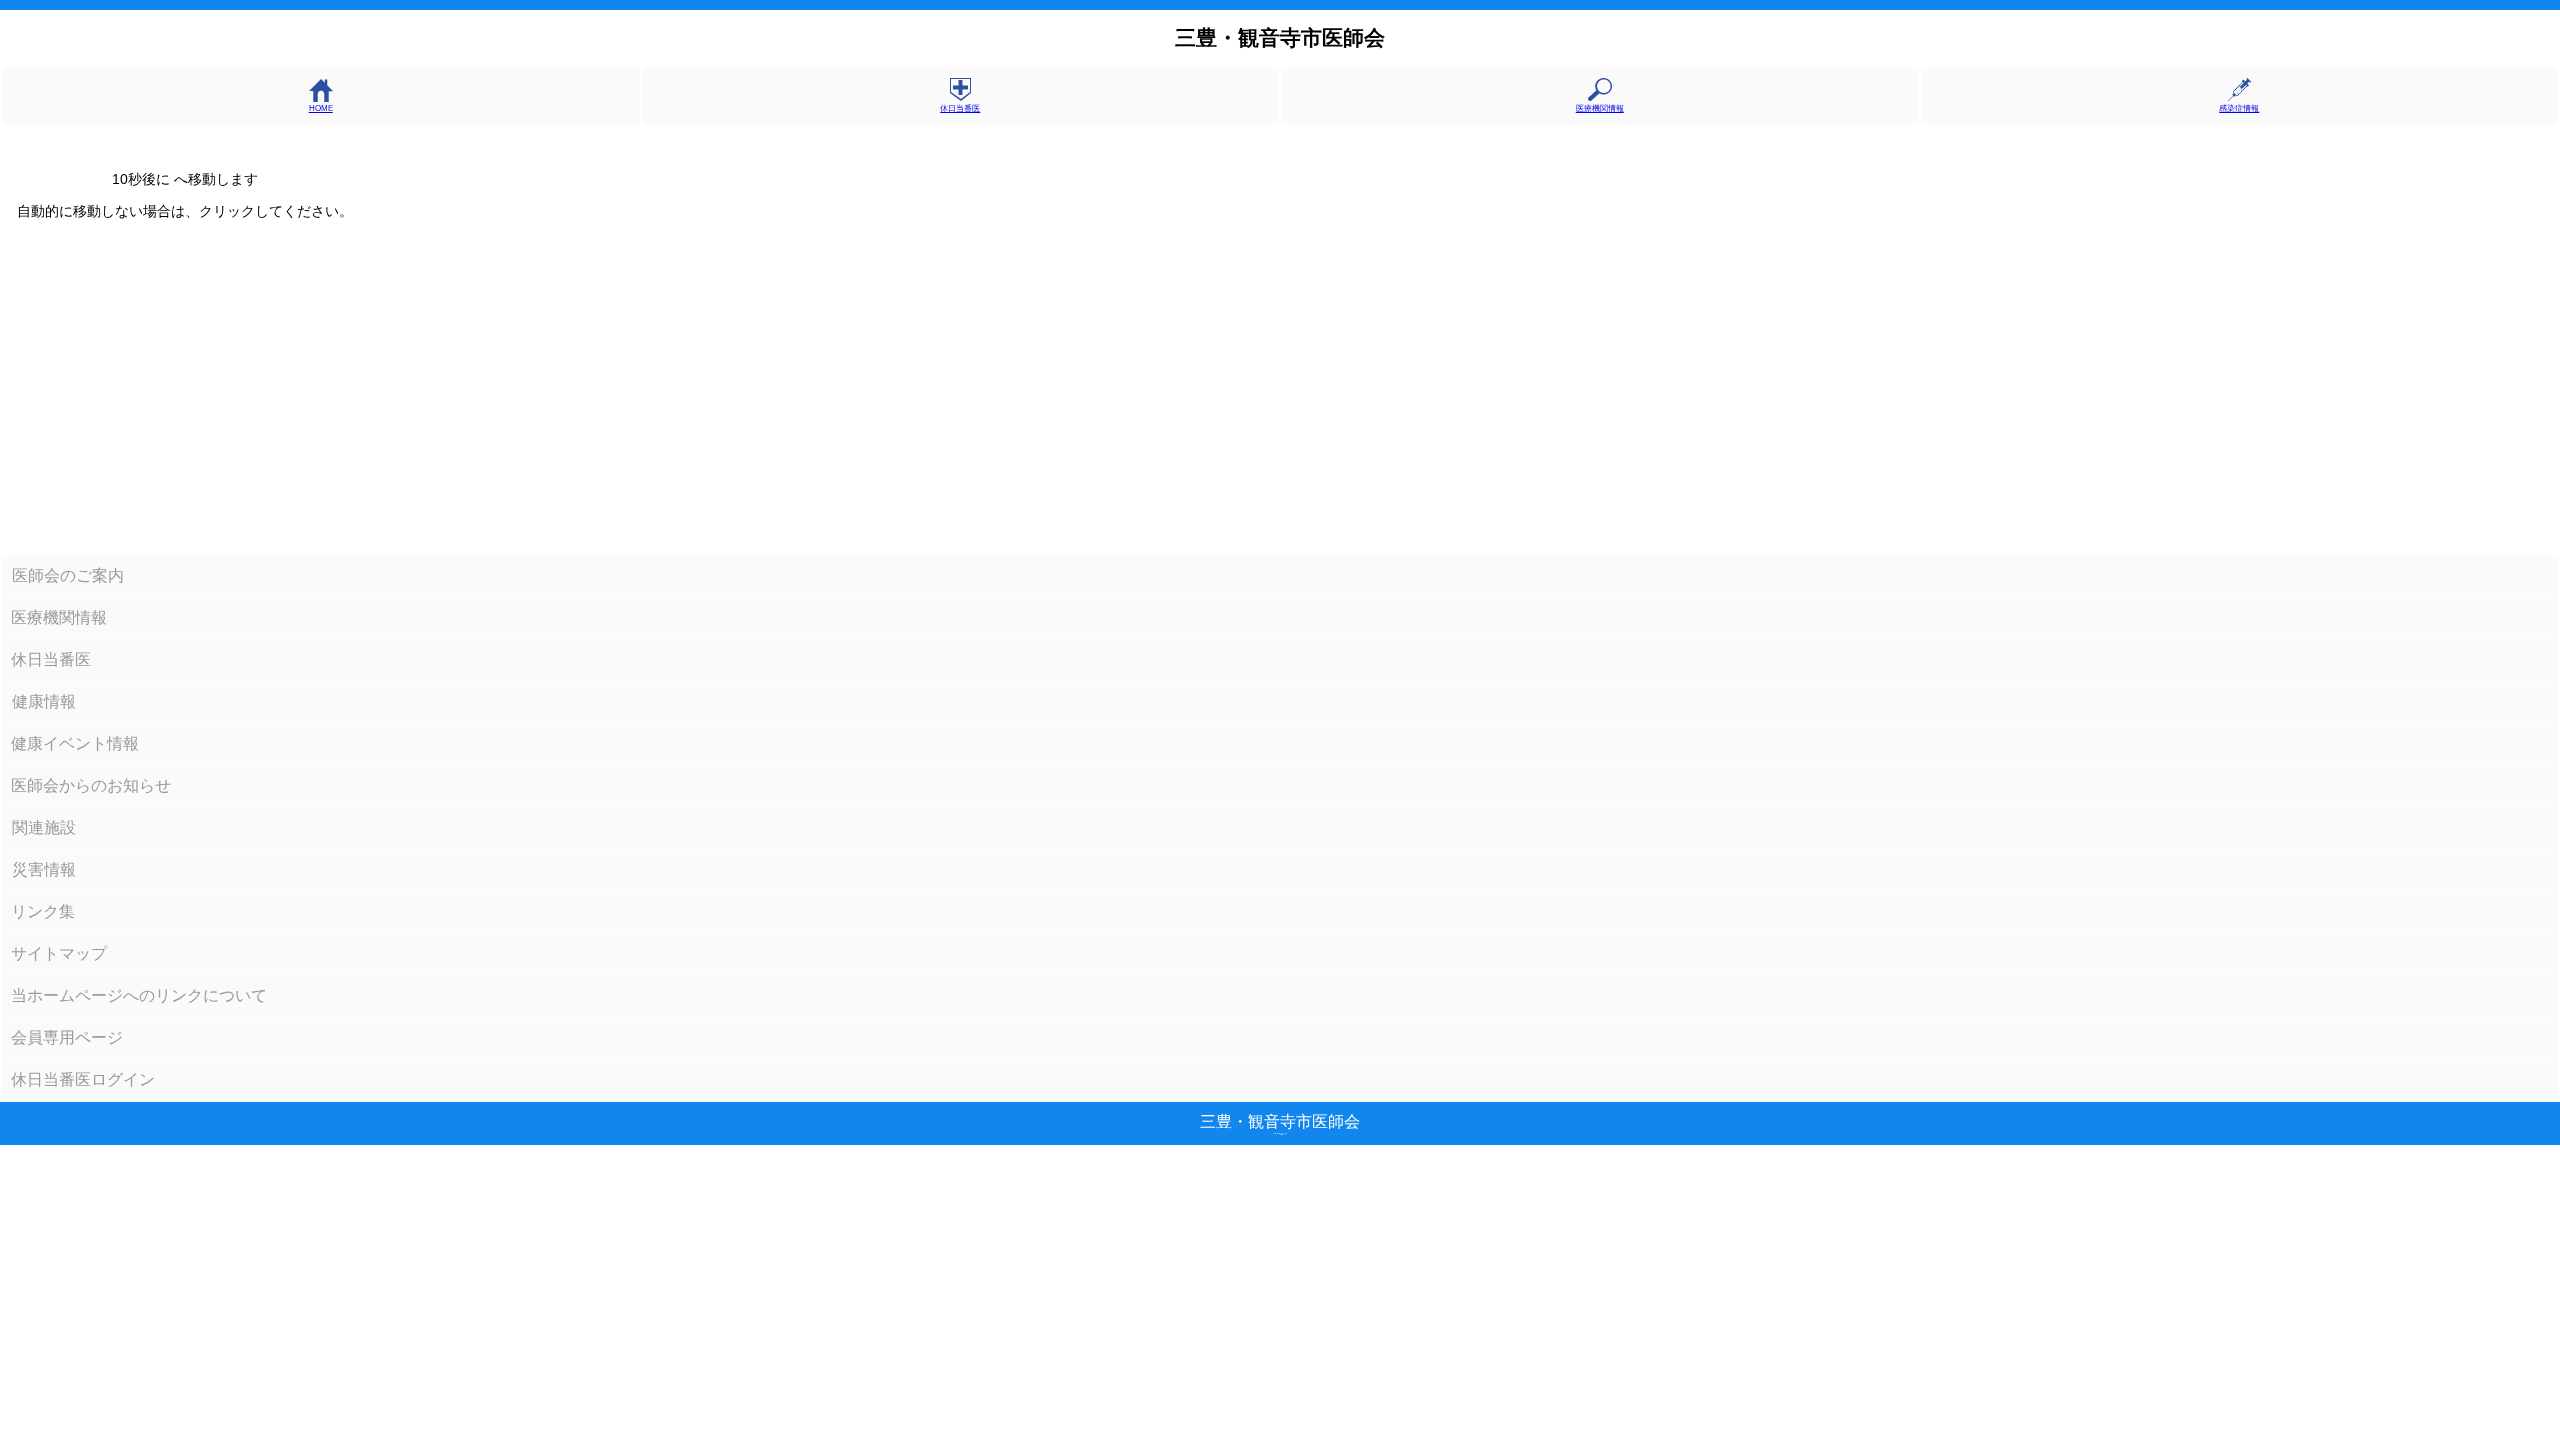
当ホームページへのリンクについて (139, 995)
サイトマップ (59, 953)
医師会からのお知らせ (91, 785)
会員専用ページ (67, 1037)
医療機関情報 (1600, 108)
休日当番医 (960, 108)
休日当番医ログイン (83, 1079)
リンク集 (43, 911)
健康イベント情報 (75, 743)
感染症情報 (2239, 108)
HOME (321, 108)
